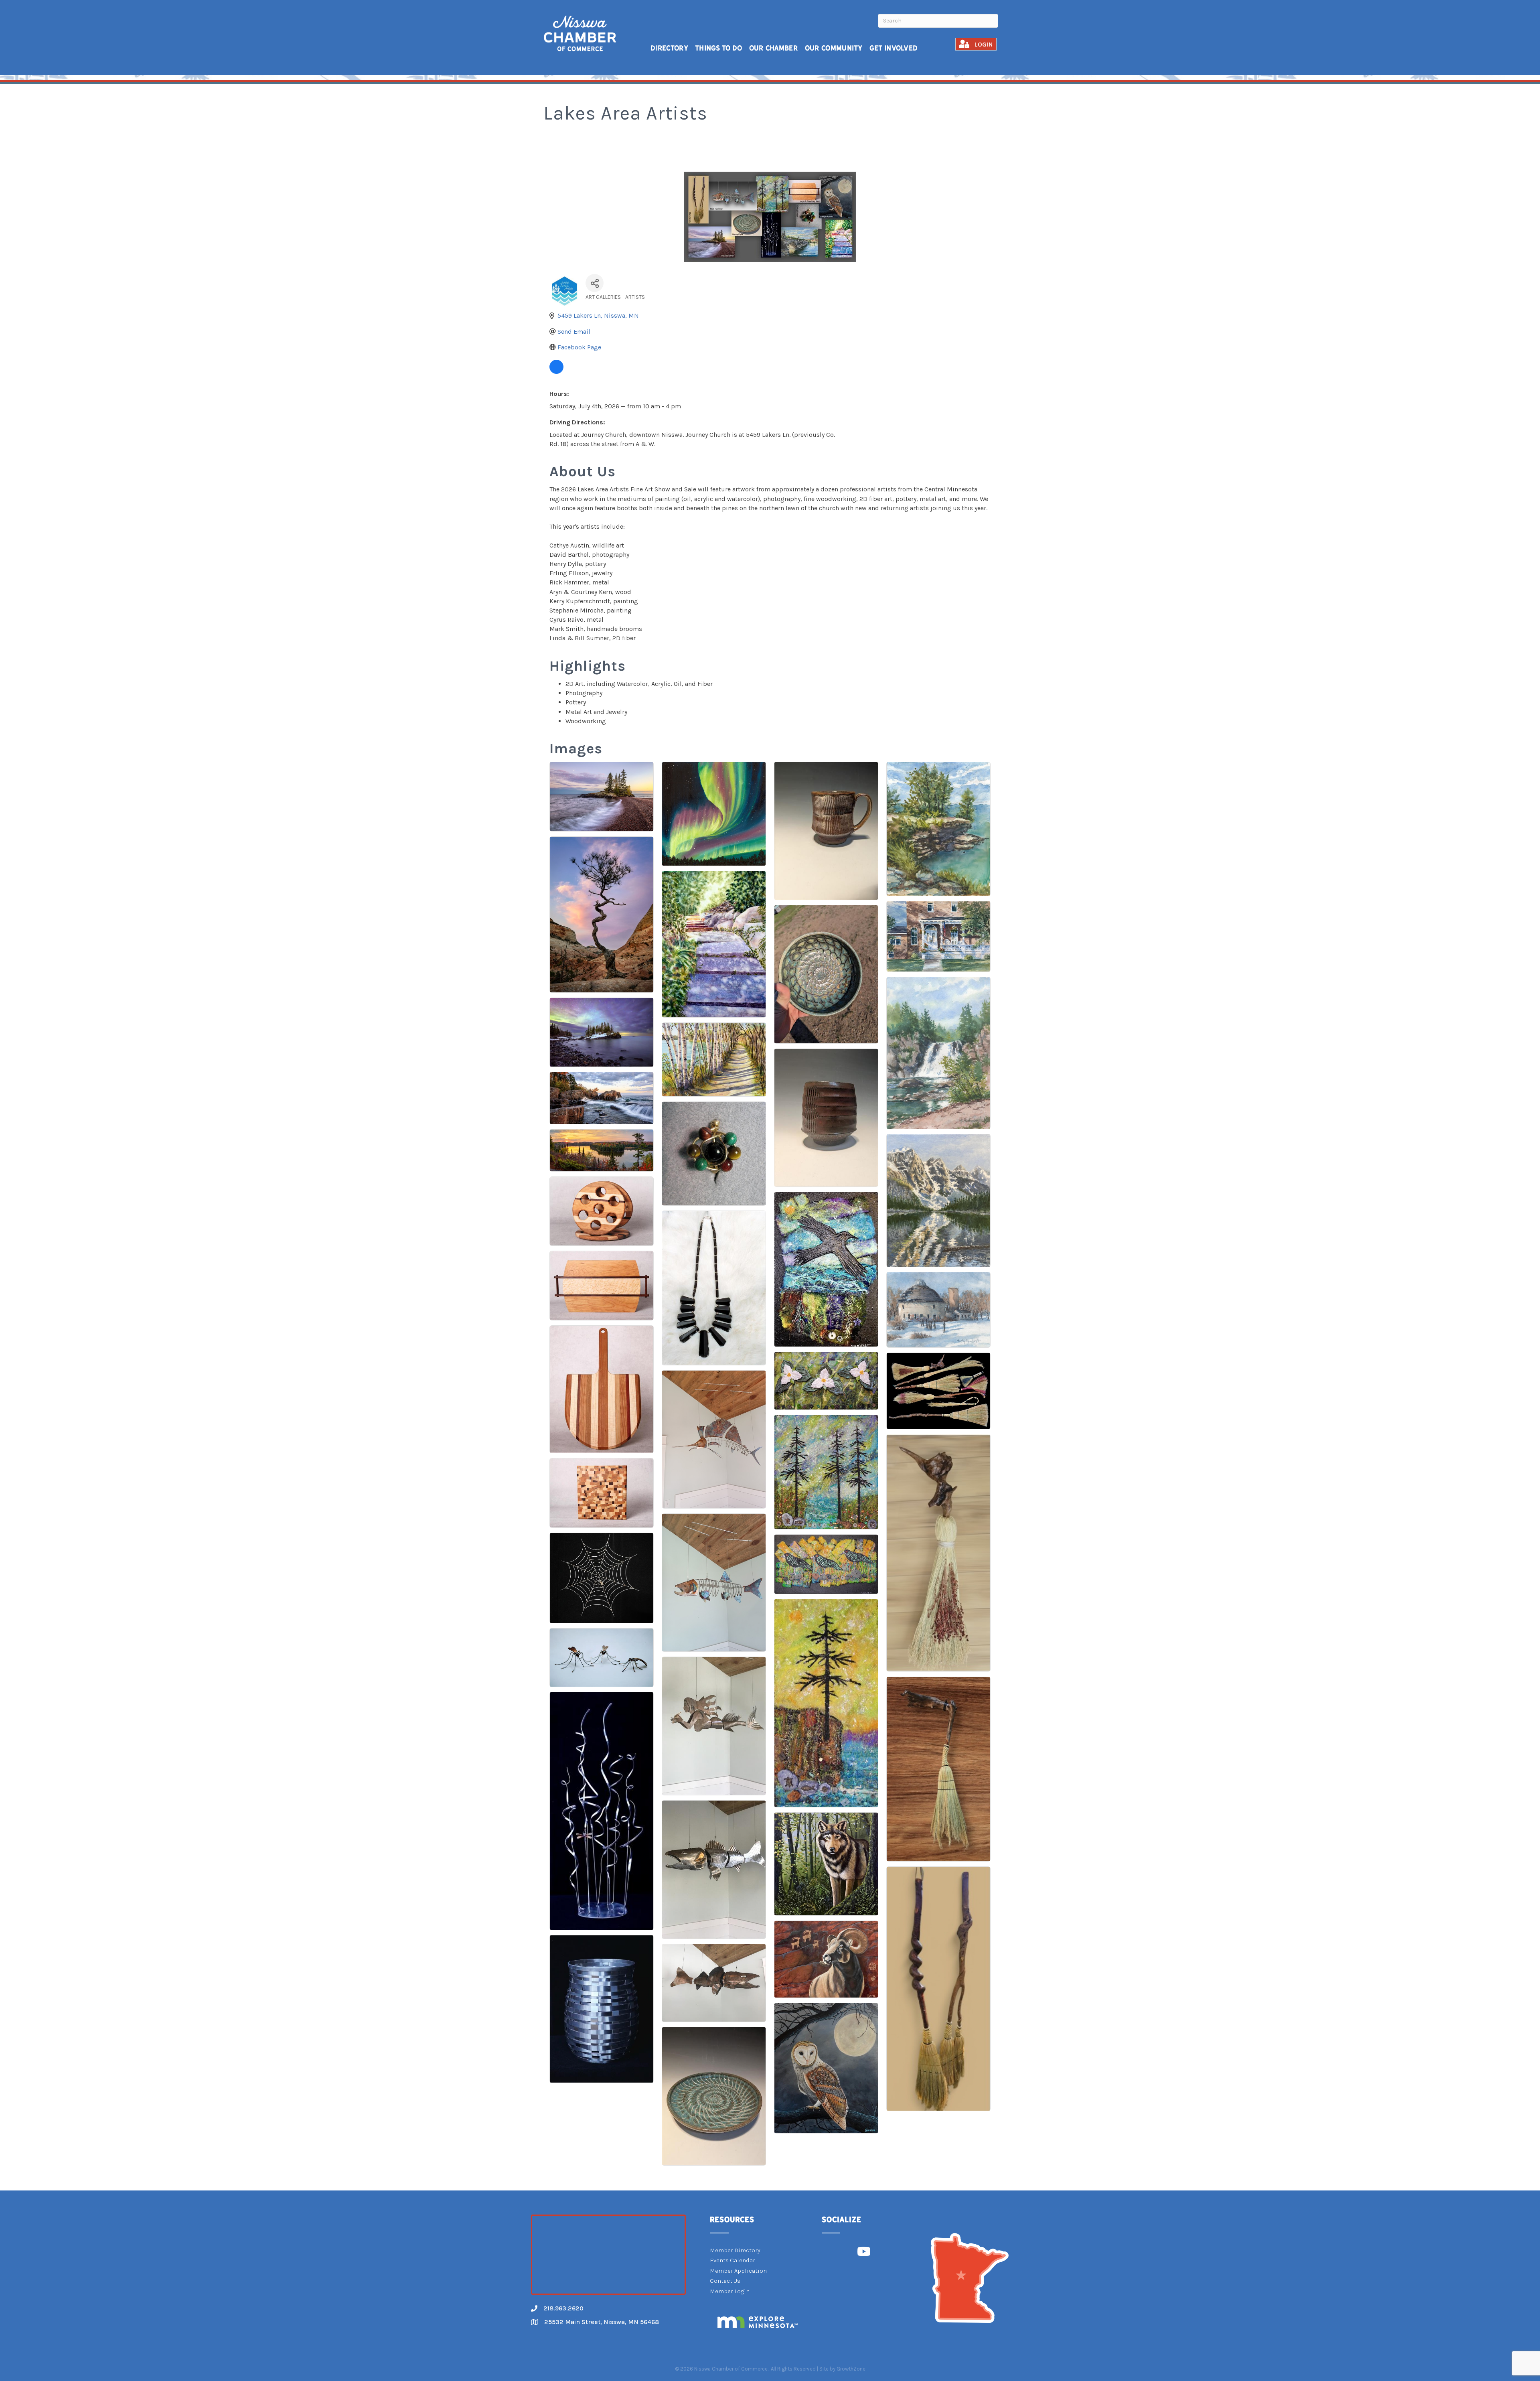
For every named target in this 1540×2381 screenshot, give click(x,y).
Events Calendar (733, 2260)
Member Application (738, 2271)
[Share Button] (595, 283)
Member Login (730, 2291)
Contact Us (725, 2281)
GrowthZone (851, 2369)
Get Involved (894, 48)
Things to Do (719, 48)
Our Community (834, 48)
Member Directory (735, 2250)
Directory (669, 48)
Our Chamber (774, 48)
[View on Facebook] (556, 372)
